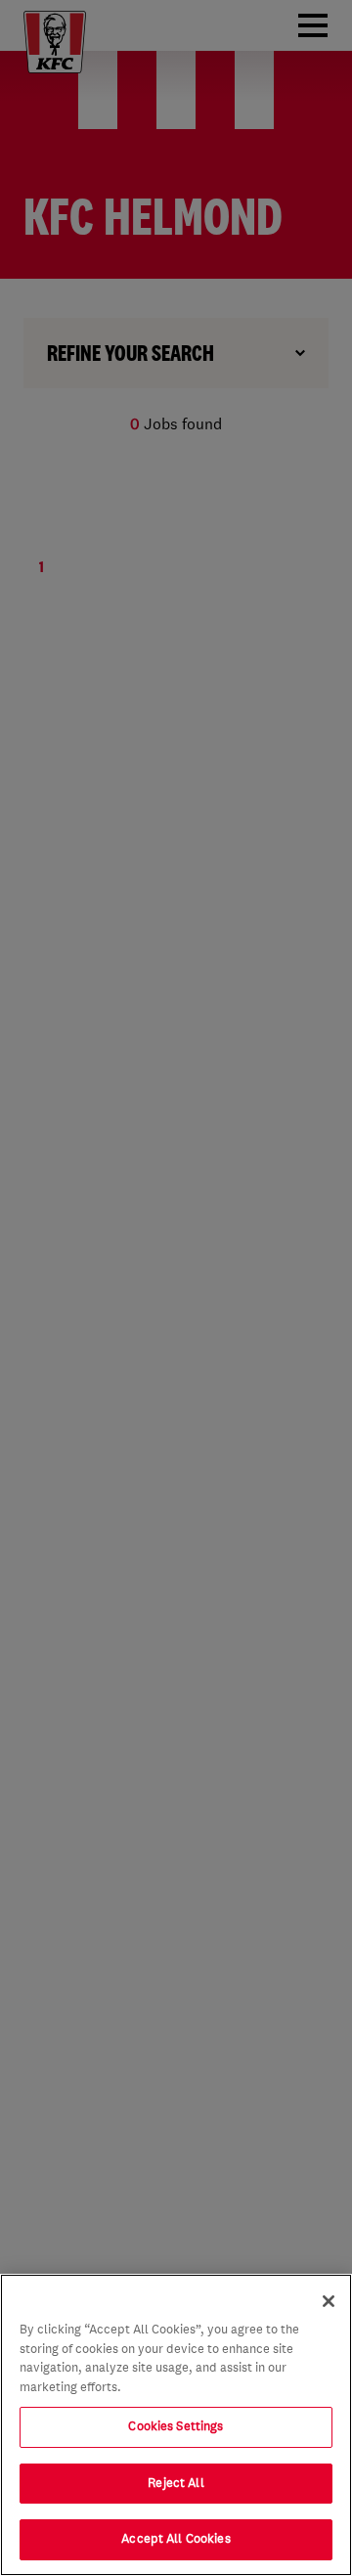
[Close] (329, 2301)
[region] (176, 2425)
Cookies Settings (176, 2426)
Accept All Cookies (176, 2539)
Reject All (176, 2483)
